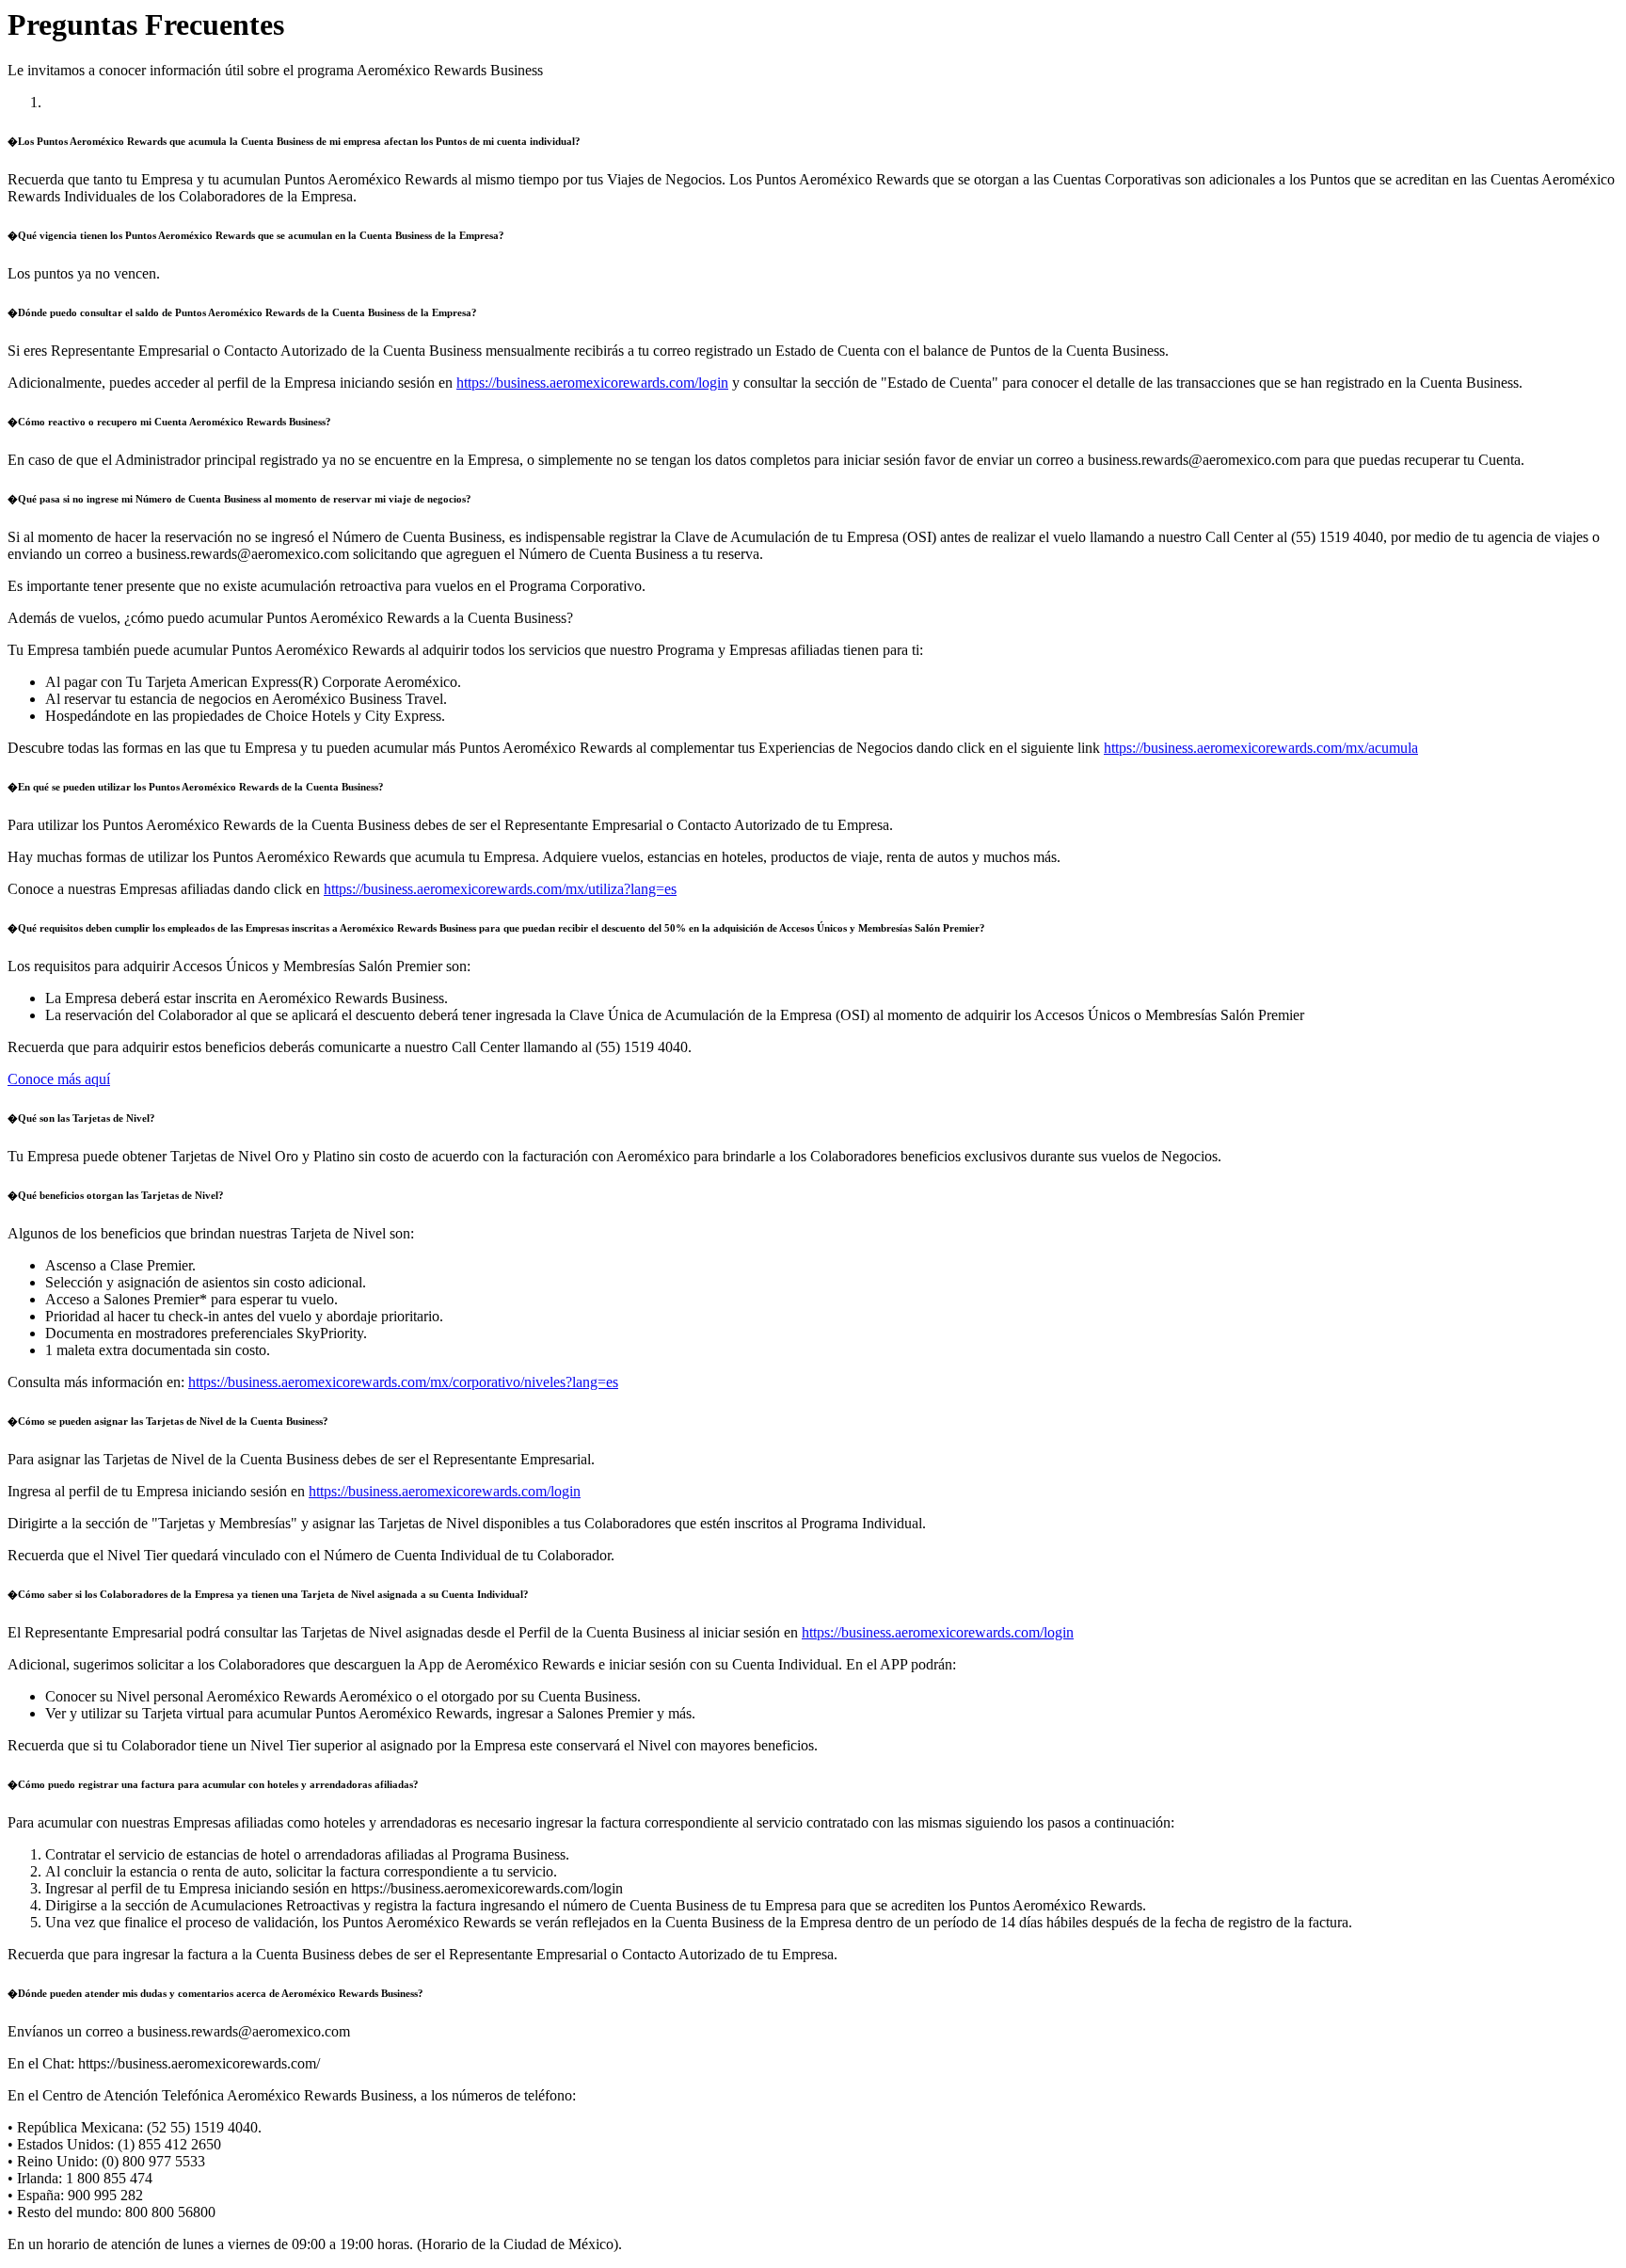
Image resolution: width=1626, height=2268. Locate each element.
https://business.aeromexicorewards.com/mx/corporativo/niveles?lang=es (403, 1382)
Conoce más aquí (59, 1079)
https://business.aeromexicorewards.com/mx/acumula (1261, 748)
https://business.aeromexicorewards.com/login (592, 383)
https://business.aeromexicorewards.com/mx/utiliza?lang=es (500, 889)
